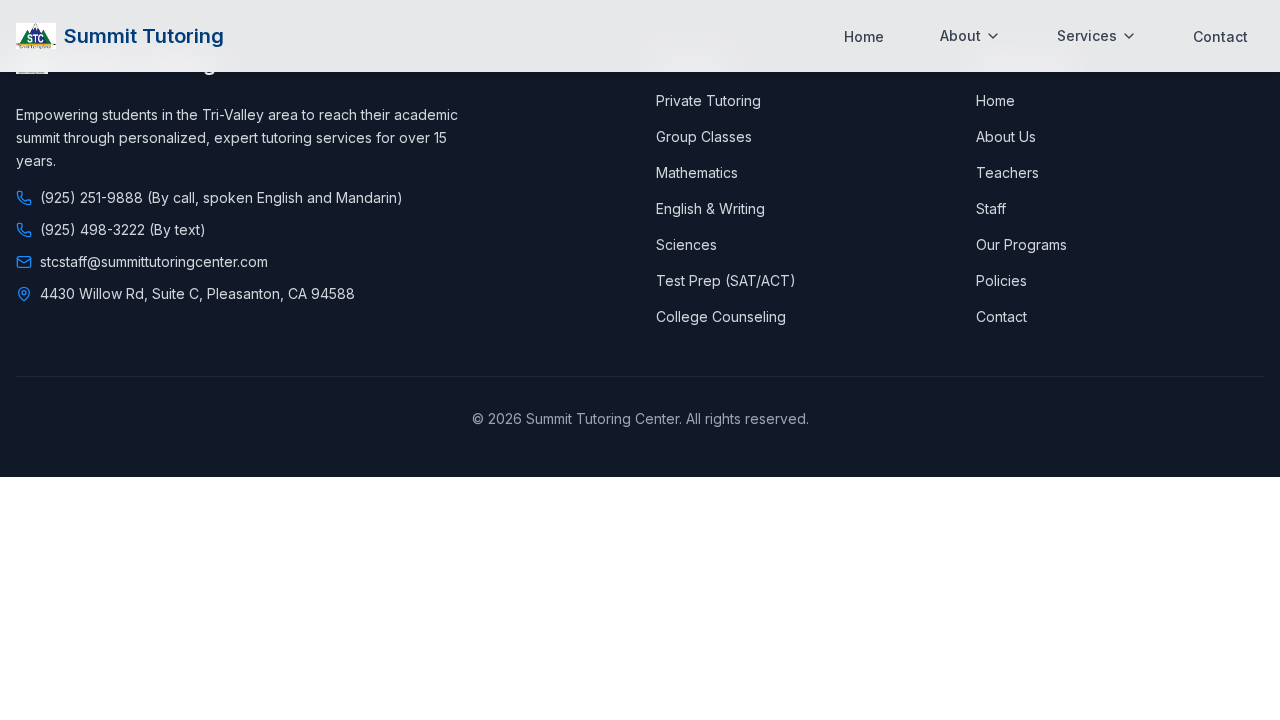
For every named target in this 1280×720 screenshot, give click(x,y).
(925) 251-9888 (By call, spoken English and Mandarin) (221, 197)
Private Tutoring (708, 100)
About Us (1006, 136)
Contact (1220, 36)
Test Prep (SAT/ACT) (726, 280)
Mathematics (697, 172)
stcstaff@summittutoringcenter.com (154, 261)
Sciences (686, 244)
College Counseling (721, 316)
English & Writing (710, 208)
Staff (991, 208)
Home (864, 36)
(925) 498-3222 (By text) (123, 229)
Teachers (1007, 172)
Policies (1001, 280)
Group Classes (704, 136)
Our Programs (1021, 244)
